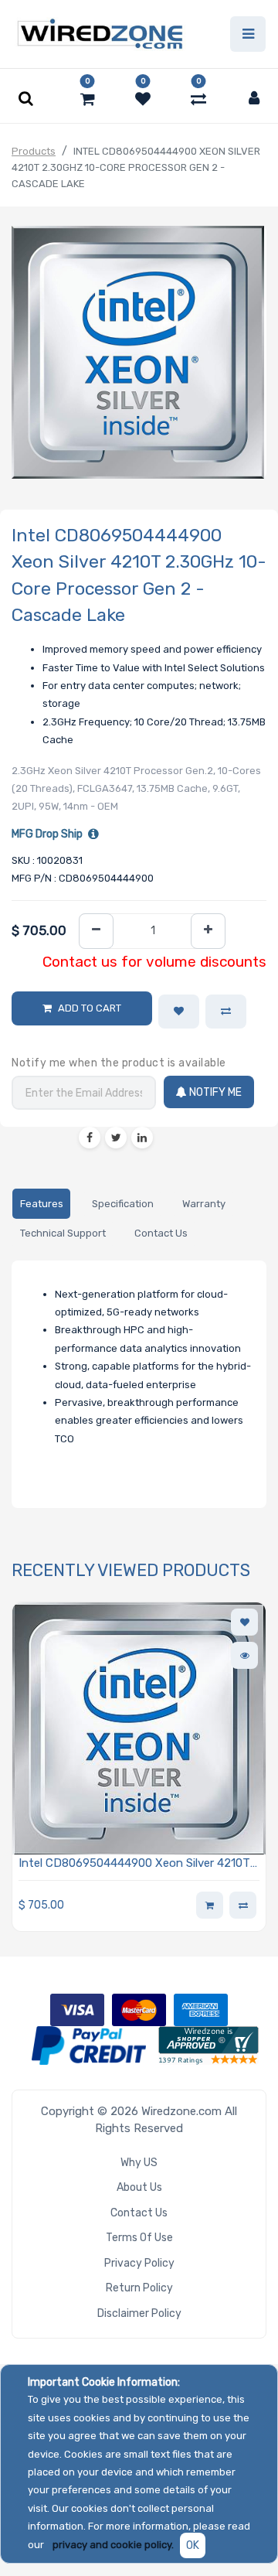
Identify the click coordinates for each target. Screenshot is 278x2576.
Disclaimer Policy (139, 2313)
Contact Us (139, 2213)
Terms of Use (139, 2238)
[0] (88, 99)
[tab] (41, 1204)
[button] (179, 1012)
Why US (139, 2163)
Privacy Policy (139, 2263)
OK (193, 2545)
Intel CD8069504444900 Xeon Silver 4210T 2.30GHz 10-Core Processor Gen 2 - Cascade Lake (138, 1864)
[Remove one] (96, 931)
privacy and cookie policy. (113, 2545)
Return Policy (139, 2288)
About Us (139, 2187)
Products (34, 151)
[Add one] (208, 931)
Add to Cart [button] (90, 1008)
